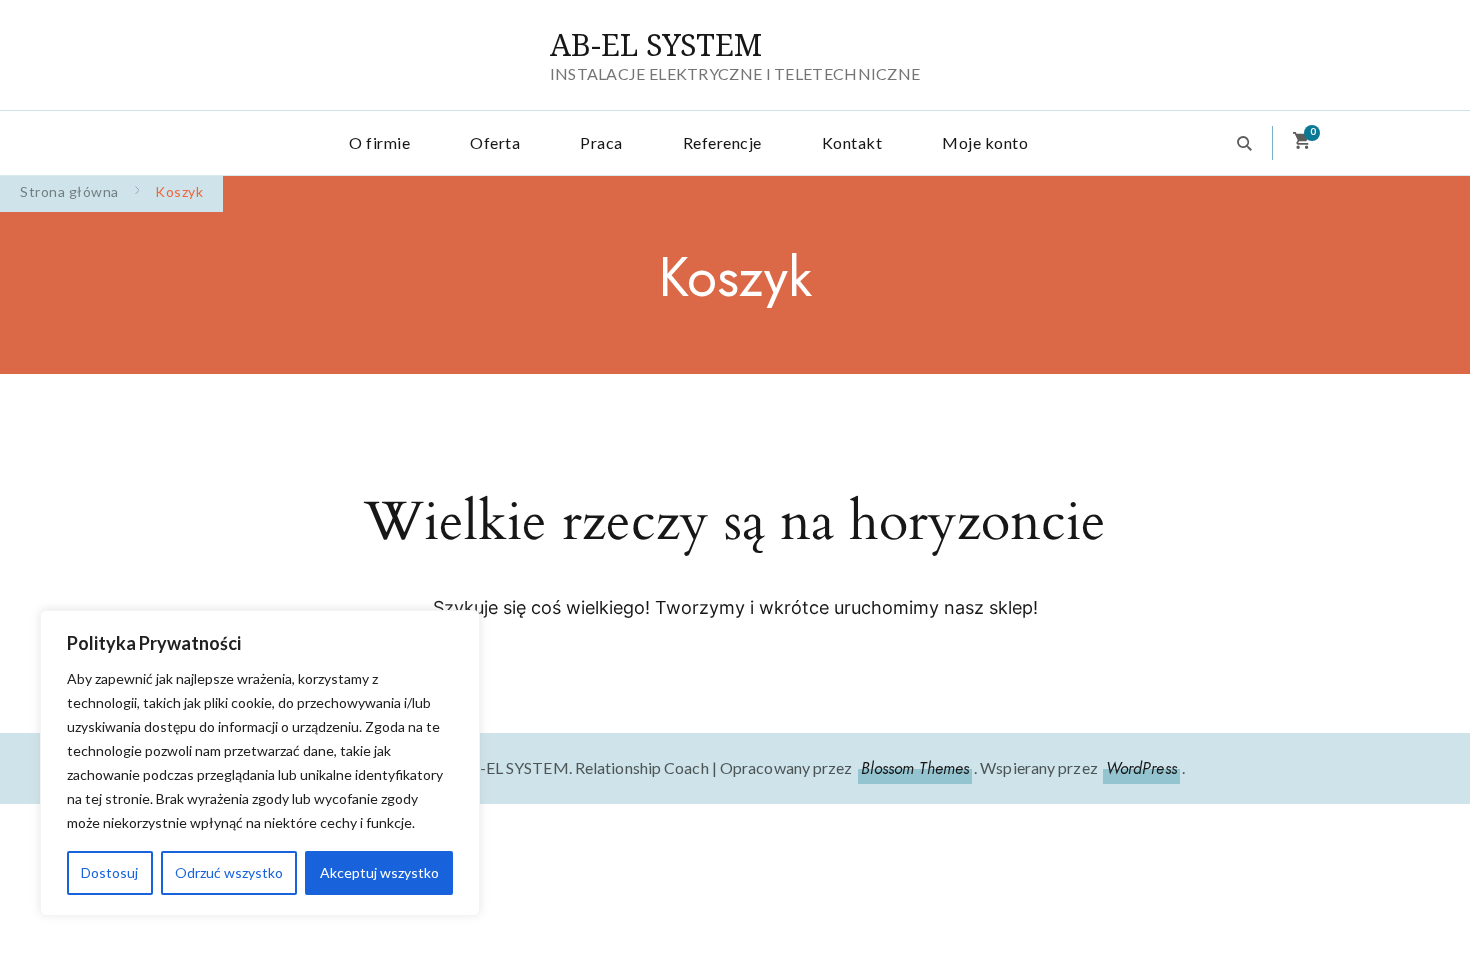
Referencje (722, 142)
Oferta (495, 142)
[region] (260, 763)
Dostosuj (109, 872)
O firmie (379, 142)
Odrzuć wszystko (229, 872)
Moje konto (985, 142)
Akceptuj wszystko (379, 872)
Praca (601, 142)
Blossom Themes (915, 768)
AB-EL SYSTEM (656, 44)
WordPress (1141, 768)
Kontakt (852, 142)
